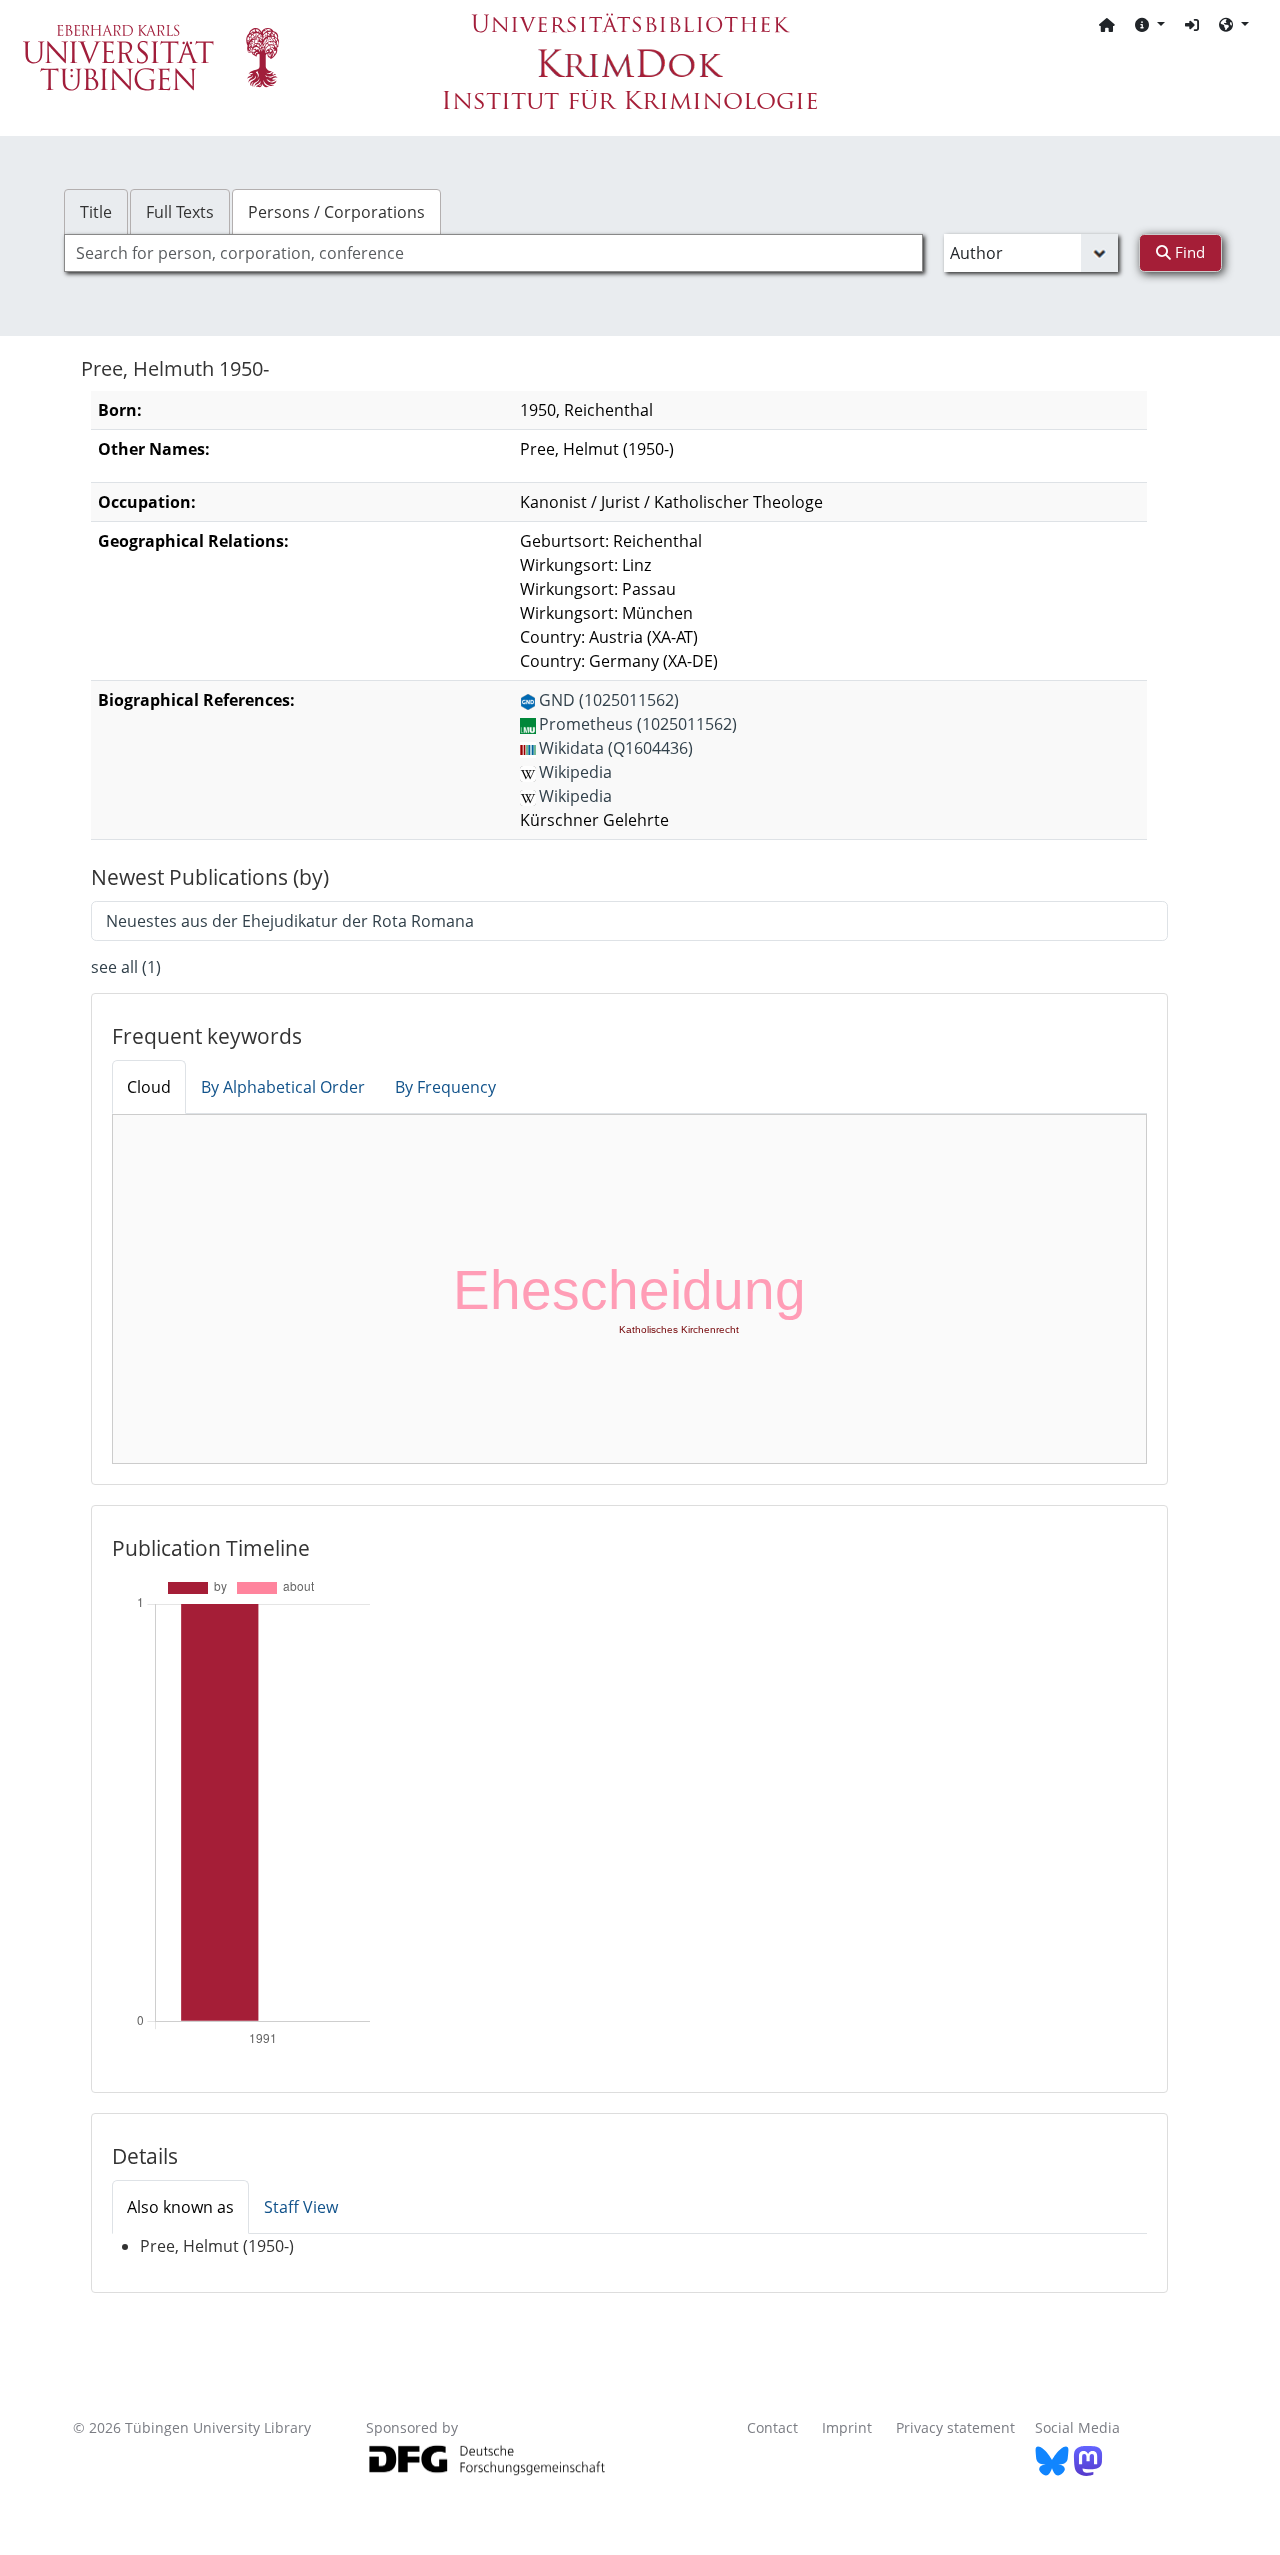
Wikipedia (575, 772)
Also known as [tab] (180, 2207)
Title (96, 212)
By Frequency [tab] (445, 1087)
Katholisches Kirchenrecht (679, 1329)
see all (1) (126, 967)
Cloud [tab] (149, 1087)
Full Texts (180, 212)
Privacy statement (955, 2427)
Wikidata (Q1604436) (616, 748)
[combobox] (493, 253)
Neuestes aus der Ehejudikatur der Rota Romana (290, 921)
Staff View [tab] (301, 2207)
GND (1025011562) (609, 700)
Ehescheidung (629, 1290)
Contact (772, 2427)
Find (1188, 252)
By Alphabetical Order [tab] (283, 1087)
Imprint (847, 2427)
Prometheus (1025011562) (638, 724)
